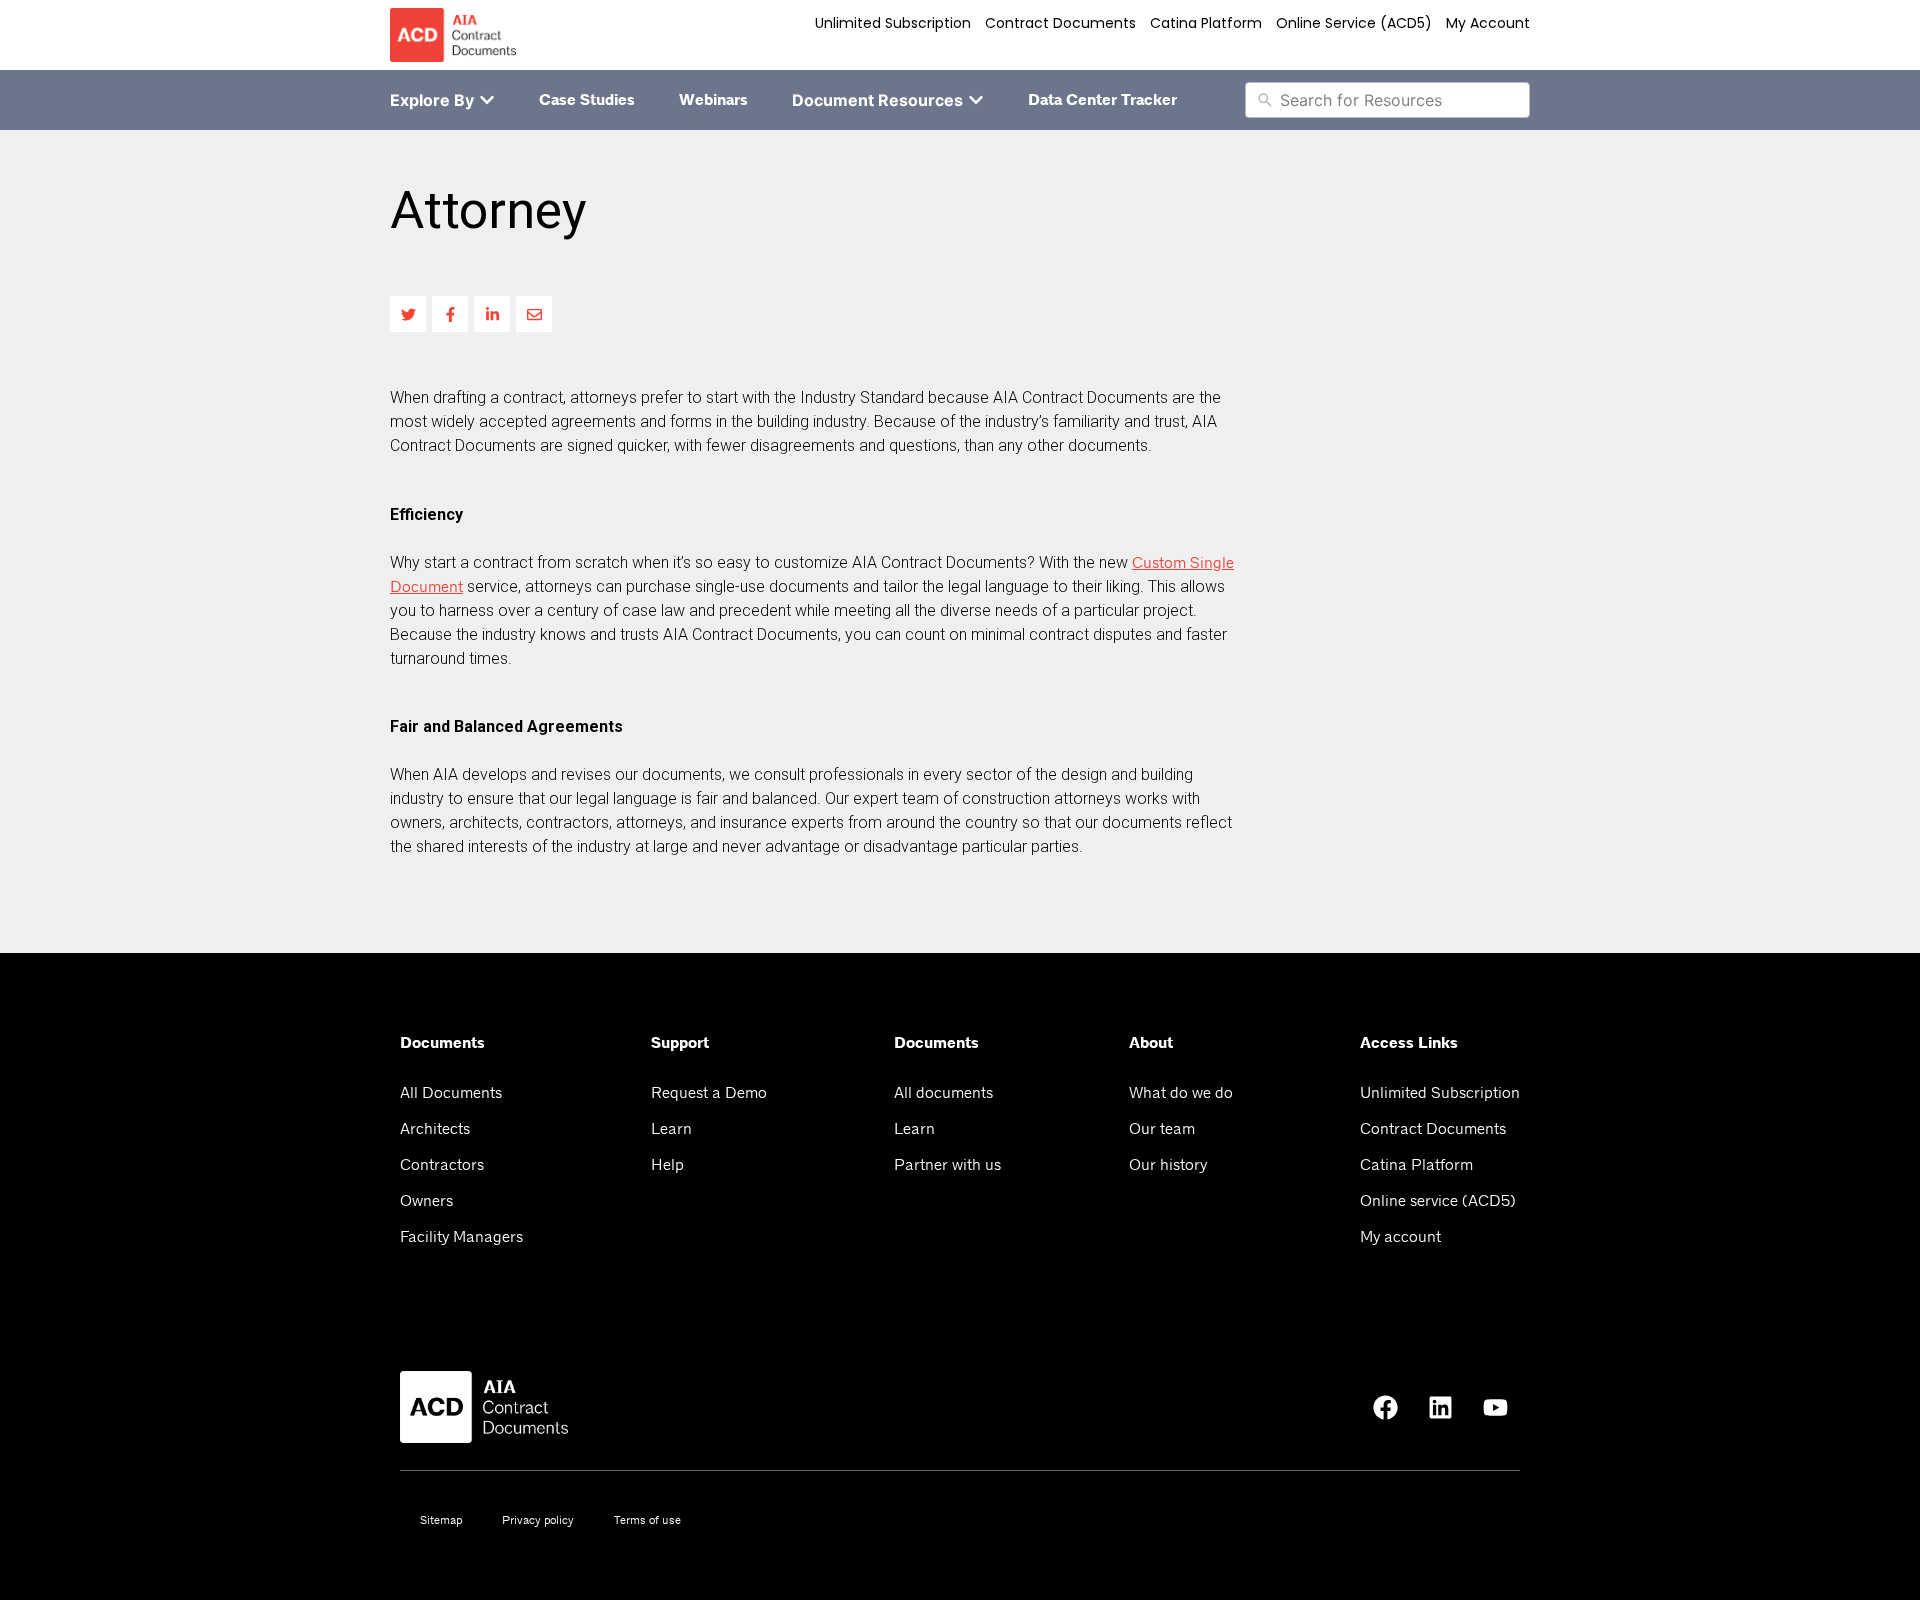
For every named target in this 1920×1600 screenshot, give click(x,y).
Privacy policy (538, 1520)
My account (1488, 23)
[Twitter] (408, 314)
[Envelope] (534, 314)
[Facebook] (1385, 1407)
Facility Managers (461, 1236)
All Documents (451, 1092)
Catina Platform (1206, 23)
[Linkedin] (1440, 1407)
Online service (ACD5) (1354, 23)
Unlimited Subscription (893, 23)
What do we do (1181, 1092)
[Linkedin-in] (492, 314)
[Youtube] (1495, 1407)
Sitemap (441, 1520)
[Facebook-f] (450, 314)
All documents (943, 1092)
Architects (435, 1128)
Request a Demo (709, 1092)
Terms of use (647, 1520)
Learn (671, 1128)
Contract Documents (1060, 23)
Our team (1162, 1128)
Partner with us (947, 1164)
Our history (1168, 1164)
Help (667, 1164)
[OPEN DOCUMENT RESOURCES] (976, 100)
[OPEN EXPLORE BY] (487, 100)
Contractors (442, 1164)
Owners (426, 1200)
